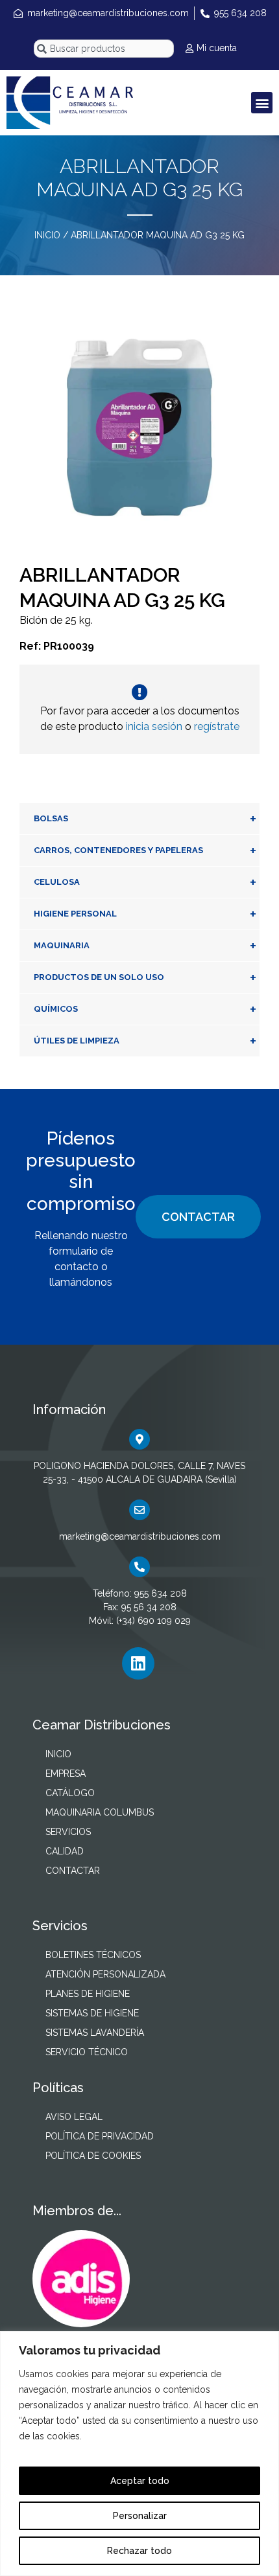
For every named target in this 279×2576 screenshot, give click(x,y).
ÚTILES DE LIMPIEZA (145, 1041)
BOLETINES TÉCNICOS (93, 1955)
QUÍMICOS (145, 1009)
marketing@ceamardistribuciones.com (140, 1536)
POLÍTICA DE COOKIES (93, 2156)
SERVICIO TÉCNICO (87, 2052)
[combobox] (104, 49)
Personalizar (140, 2516)
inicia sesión (154, 726)
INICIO (47, 235)
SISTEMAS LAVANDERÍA (95, 2033)
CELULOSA (145, 882)
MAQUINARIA (145, 946)
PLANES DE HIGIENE (88, 1994)
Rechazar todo (139, 2551)
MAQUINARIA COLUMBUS (100, 1812)
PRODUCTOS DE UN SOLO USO (145, 977)
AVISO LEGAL (74, 2117)
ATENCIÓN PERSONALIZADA (105, 1974)
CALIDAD (65, 1851)
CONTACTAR (198, 1217)
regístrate (217, 726)
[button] (262, 103)
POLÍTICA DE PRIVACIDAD (100, 2136)
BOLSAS (145, 819)
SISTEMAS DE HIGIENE (92, 2013)
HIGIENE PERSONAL (145, 914)
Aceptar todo (140, 2481)
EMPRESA (66, 1773)
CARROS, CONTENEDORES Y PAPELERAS (145, 850)
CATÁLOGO (70, 1793)
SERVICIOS (68, 1832)
